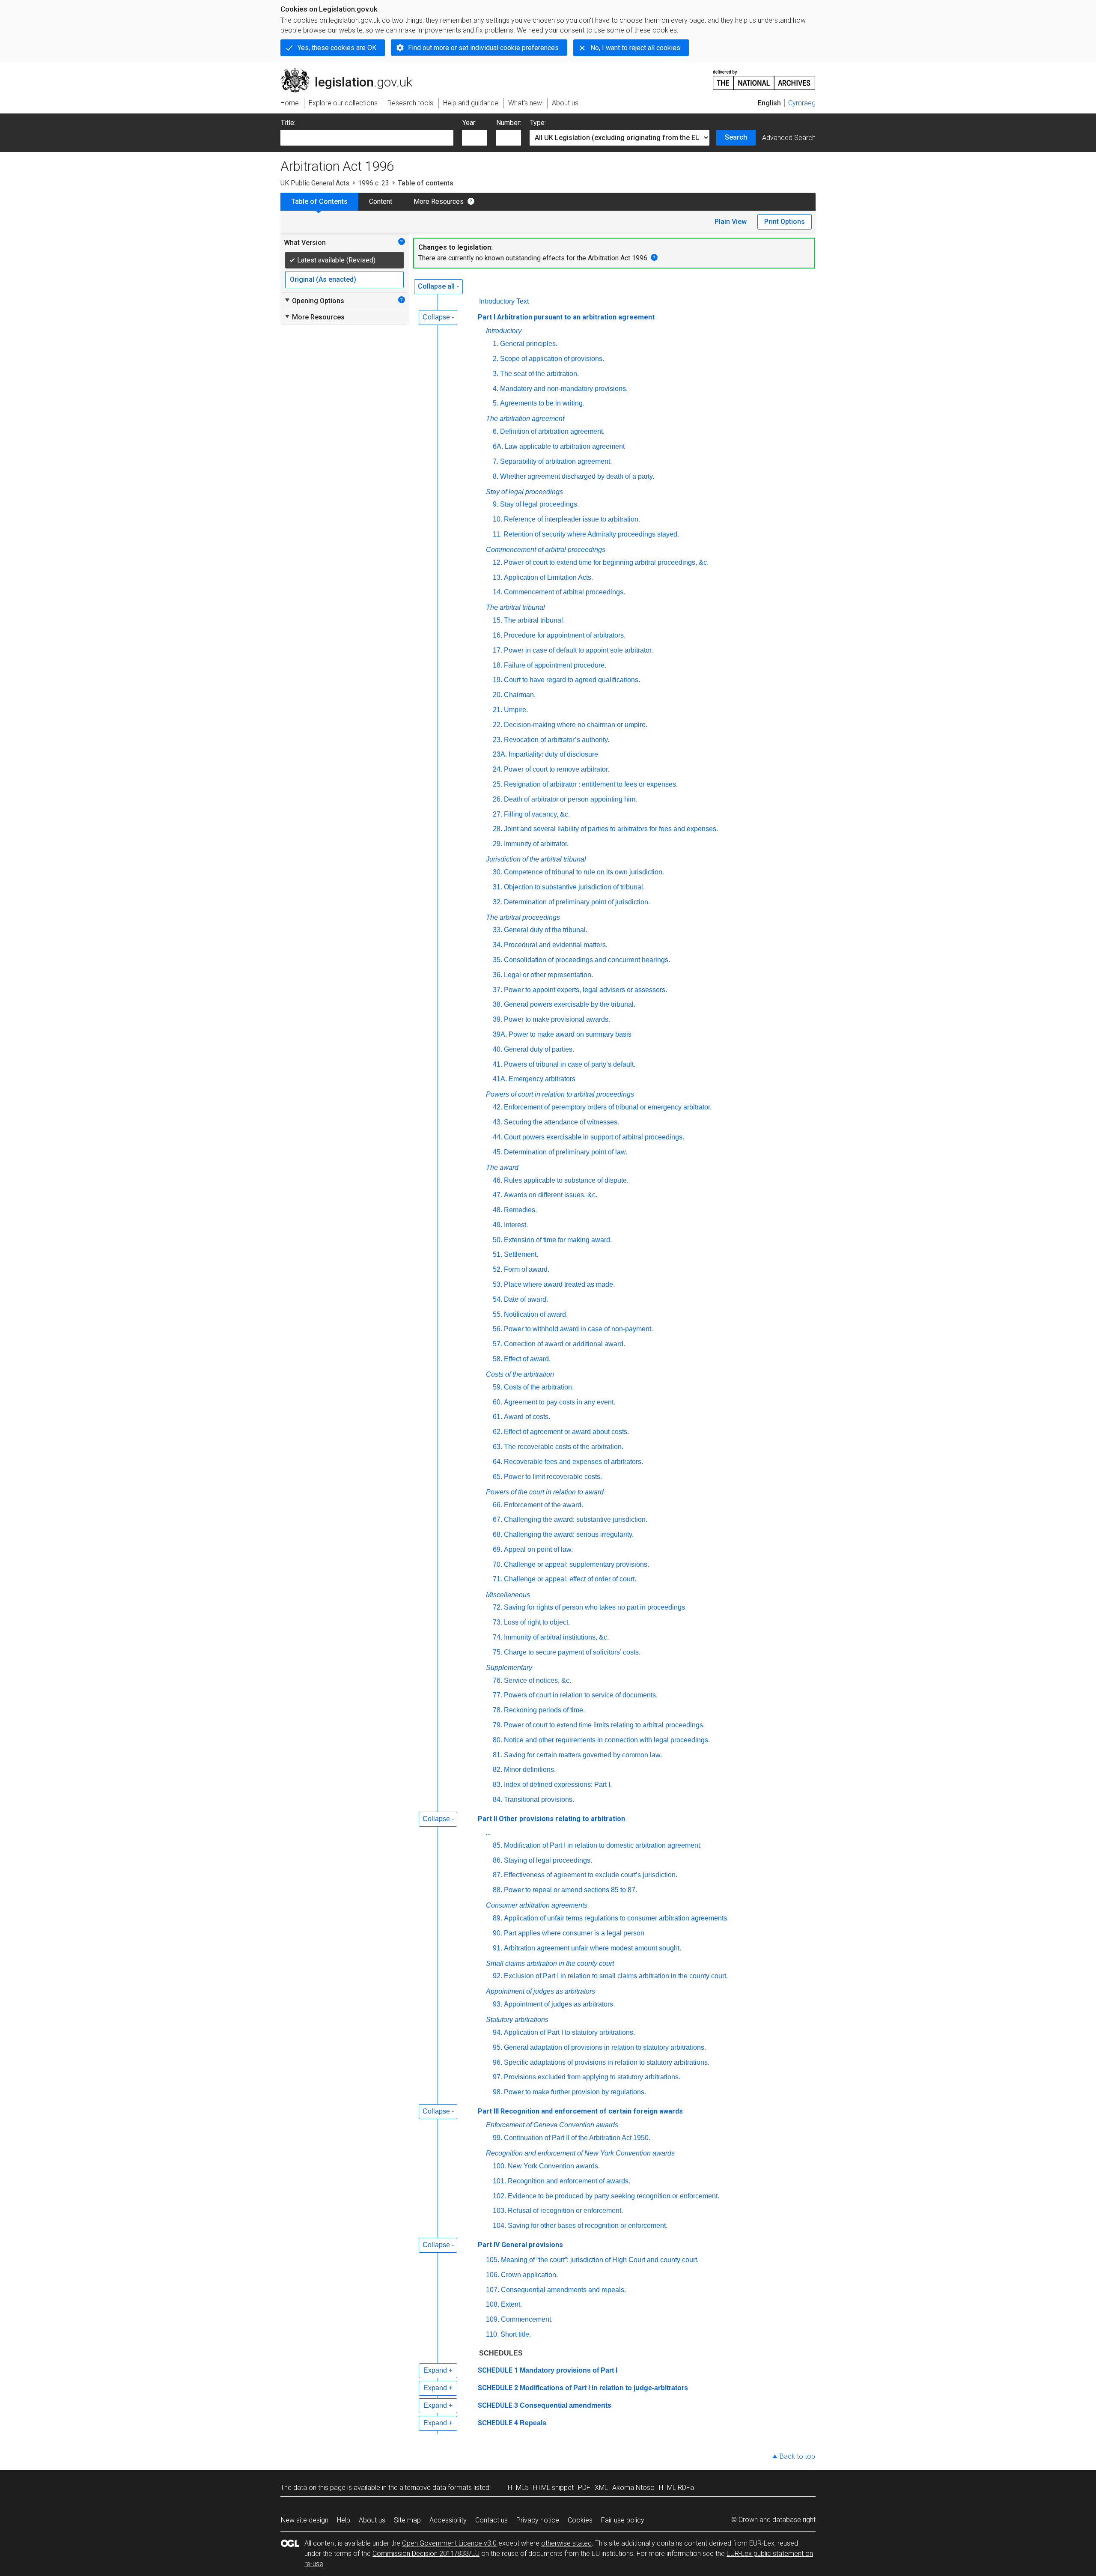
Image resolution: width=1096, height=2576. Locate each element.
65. (497, 1477)
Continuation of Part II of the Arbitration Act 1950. (577, 2138)
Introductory (504, 331)
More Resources (439, 201)
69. (497, 1549)
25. (497, 784)
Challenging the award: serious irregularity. (569, 1534)
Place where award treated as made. (559, 1284)
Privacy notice (538, 2520)
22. (497, 725)
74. (497, 1637)
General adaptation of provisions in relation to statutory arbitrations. (605, 2047)
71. (497, 1579)
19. (497, 680)
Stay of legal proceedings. (539, 504)
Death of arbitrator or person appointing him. (570, 799)
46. (497, 1180)
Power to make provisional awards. (557, 1019)
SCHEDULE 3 (498, 2405)
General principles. (529, 344)
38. (497, 1004)
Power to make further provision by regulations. (575, 2092)
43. (497, 1122)
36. (497, 975)
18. (497, 665)
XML (601, 2488)
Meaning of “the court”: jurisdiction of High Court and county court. (600, 2260)
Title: (288, 123)
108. (493, 2304)
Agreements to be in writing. (542, 403)
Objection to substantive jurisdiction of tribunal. (574, 887)
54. (497, 1299)
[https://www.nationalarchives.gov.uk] (764, 76)
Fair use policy (623, 2520)
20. (497, 695)
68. (497, 1534)
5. (496, 403)
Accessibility (448, 2520)
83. (497, 1784)
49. (497, 1225)
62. (497, 1432)
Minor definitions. (530, 1770)
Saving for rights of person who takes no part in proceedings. (595, 1607)
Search (736, 137)
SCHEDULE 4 (498, 2423)
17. (497, 650)
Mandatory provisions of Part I (569, 2370)
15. (497, 620)
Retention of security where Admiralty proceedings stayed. (591, 534)
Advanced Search (789, 138)
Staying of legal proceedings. (548, 1860)
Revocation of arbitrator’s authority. (557, 740)
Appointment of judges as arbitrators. (559, 2004)
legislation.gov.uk (351, 72)
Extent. (511, 2304)
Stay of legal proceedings (524, 492)
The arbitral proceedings (523, 917)
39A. (500, 1034)
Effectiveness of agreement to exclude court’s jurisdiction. (591, 1875)
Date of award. (526, 1299)
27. (497, 814)
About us (372, 2520)
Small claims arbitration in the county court (550, 1963)
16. (497, 635)
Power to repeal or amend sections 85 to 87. (570, 1890)
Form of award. (527, 1269)
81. (497, 1755)
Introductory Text (504, 301)
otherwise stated (566, 2543)
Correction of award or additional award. (564, 1344)
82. (497, 1770)
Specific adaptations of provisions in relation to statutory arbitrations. (607, 2062)
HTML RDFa (676, 2488)
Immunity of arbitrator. (536, 844)
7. (496, 461)
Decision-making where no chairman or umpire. (576, 725)
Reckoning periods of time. (544, 1710)
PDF (584, 2488)
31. (497, 887)
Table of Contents (319, 201)
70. (497, 1564)
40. (497, 1049)
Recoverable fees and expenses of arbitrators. (573, 1462)
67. (497, 1519)
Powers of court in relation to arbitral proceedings (560, 1094)
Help (344, 2520)
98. (497, 2092)
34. (497, 945)
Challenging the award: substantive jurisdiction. (576, 1519)
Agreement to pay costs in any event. (560, 1402)
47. (497, 1195)
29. (497, 844)
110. (492, 2334)
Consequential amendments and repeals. (563, 2290)
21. (497, 710)
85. (497, 1845)
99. (497, 2138)
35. (497, 960)
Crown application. (529, 2275)
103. (499, 2211)
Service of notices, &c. (538, 1680)
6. (496, 431)
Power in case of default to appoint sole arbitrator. (578, 650)
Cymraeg (802, 103)
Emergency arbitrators (542, 1079)
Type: (538, 123)
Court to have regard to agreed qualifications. (572, 680)
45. (497, 1152)
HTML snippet (553, 2488)
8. (496, 476)
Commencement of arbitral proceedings (546, 550)
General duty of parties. (539, 1049)
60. (497, 1402)
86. (497, 1860)
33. (497, 930)
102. (499, 2196)
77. (497, 1695)
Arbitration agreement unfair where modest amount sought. (593, 1948)
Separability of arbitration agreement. (556, 461)
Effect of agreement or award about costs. (566, 1432)
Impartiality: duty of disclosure (553, 754)
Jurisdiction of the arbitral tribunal (536, 859)
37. (497, 990)
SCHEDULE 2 (498, 2388)
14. (497, 592)
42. (497, 1107)
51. (497, 1254)
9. (496, 504)
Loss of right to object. (537, 1622)
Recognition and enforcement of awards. (569, 2181)
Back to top (797, 2456)
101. (499, 2181)
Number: (509, 123)
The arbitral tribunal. (534, 620)
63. (497, 1447)
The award (502, 1167)
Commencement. (527, 2319)
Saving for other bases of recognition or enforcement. (588, 2226)
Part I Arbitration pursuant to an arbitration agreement (566, 317)
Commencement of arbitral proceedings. (564, 592)
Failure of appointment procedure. (555, 665)
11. (497, 534)
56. (497, 1329)
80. (497, 1740)
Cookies (580, 2520)
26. (497, 799)
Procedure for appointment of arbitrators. (565, 635)
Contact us (491, 2520)
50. (497, 1240)
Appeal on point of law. (538, 1549)
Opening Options (314, 301)
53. (497, 1284)
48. (497, 1210)
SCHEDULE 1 (498, 2370)
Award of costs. (527, 1417)
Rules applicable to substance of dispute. (566, 1180)
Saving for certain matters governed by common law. (583, 1755)
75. (497, 1652)
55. (497, 1314)
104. (499, 2226)
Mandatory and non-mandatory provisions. (564, 389)
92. (497, 1976)
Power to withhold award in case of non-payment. (578, 1329)
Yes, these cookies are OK (337, 48)
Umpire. (516, 710)
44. (497, 1137)
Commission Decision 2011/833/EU (426, 2554)
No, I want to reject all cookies (635, 48)
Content (381, 201)
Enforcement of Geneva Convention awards (552, 2125)
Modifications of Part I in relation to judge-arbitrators (604, 2388)
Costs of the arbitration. (539, 1387)
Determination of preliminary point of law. (566, 1152)
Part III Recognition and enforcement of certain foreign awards (580, 2111)
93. (497, 2004)
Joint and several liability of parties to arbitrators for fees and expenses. (611, 829)
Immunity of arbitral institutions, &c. (556, 1637)
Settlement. (521, 1254)
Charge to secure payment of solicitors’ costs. (572, 1652)
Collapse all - (438, 286)
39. (497, 1019)
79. (497, 1725)
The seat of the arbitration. (539, 374)
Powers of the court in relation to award (545, 1492)
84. (497, 1799)
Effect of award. (527, 1359)
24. (497, 769)
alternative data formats (436, 2488)
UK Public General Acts (315, 183)
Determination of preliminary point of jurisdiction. (577, 902)
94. (497, 2032)
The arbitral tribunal (515, 607)
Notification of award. (536, 1314)
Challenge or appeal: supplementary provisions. (576, 1564)
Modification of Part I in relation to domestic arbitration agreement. (603, 1845)
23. (497, 740)
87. (497, 1875)
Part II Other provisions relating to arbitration (551, 1819)
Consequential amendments (566, 2405)
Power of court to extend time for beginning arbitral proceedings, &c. (606, 562)
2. (496, 359)
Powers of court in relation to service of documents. (581, 1695)
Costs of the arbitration (520, 1374)
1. (496, 344)
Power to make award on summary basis (570, 1034)
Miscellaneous (508, 1595)
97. (497, 2077)
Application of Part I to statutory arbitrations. (569, 2032)
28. (497, 829)
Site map (407, 2520)
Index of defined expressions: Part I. (558, 1784)
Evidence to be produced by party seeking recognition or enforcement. (614, 2196)
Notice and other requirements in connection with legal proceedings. (607, 1740)
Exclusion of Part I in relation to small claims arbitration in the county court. (616, 1976)
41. (497, 1064)
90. (497, 1933)
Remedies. (520, 1210)
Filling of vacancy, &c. (537, 814)
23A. (500, 754)
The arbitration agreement (525, 419)
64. (497, 1462)
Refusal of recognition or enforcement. (565, 2211)
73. (497, 1622)
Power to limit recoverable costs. (553, 1477)
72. (497, 1607)
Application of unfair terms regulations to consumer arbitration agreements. (616, 1918)
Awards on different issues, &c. (551, 1195)
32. (497, 902)
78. (497, 1710)
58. (497, 1359)
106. (493, 2275)
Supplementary (509, 1668)
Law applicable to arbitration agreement (565, 446)
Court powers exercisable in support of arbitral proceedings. (594, 1137)
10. (497, 519)
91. (497, 1948)
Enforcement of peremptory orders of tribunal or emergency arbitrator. (608, 1107)
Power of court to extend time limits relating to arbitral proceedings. (604, 1725)
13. (497, 577)
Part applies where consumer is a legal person (574, 1933)
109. (493, 2319)
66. (497, 1505)
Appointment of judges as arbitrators (541, 1991)
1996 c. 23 (374, 183)
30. (497, 872)
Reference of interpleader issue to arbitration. (572, 519)
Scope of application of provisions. (552, 359)
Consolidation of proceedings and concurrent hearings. (587, 960)
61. (497, 1417)
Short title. (516, 2334)
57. (497, 1344)
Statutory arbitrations (517, 2020)
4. (496, 389)
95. (497, 2047)
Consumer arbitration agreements (537, 1905)
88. (497, 1890)
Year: (469, 123)
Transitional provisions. (539, 1799)
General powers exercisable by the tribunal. (570, 1004)
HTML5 (518, 2488)
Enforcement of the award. (544, 1505)
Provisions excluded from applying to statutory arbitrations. (592, 2077)
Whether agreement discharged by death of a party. (577, 476)
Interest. (516, 1225)
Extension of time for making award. (558, 1240)
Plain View (731, 222)
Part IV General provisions (520, 2245)
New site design (305, 2520)
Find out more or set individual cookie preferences (483, 48)
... (488, 1832)
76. (497, 1680)
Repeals (533, 2423)
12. (497, 562)
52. (497, 1269)
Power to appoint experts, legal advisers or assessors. (585, 990)
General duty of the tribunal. (546, 930)
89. (497, 1918)
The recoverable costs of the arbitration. (564, 1447)
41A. (500, 1079)
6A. (498, 446)
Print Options (785, 222)
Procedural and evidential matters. (556, 945)
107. (493, 2290)
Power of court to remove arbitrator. (557, 769)
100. (499, 2166)
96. (497, 2062)
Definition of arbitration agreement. (552, 431)
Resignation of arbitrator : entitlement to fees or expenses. (591, 784)
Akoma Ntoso (633, 2488)
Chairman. (520, 695)
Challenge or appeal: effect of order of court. (570, 1579)
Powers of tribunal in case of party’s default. (570, 1064)
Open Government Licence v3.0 (449, 2543)
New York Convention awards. (554, 2166)
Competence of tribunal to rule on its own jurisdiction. (584, 872)
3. (496, 374)
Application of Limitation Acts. (548, 577)
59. (497, 1387)
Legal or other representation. (548, 975)
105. (493, 2260)
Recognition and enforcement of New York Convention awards (580, 2153)
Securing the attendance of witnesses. (561, 1122)
